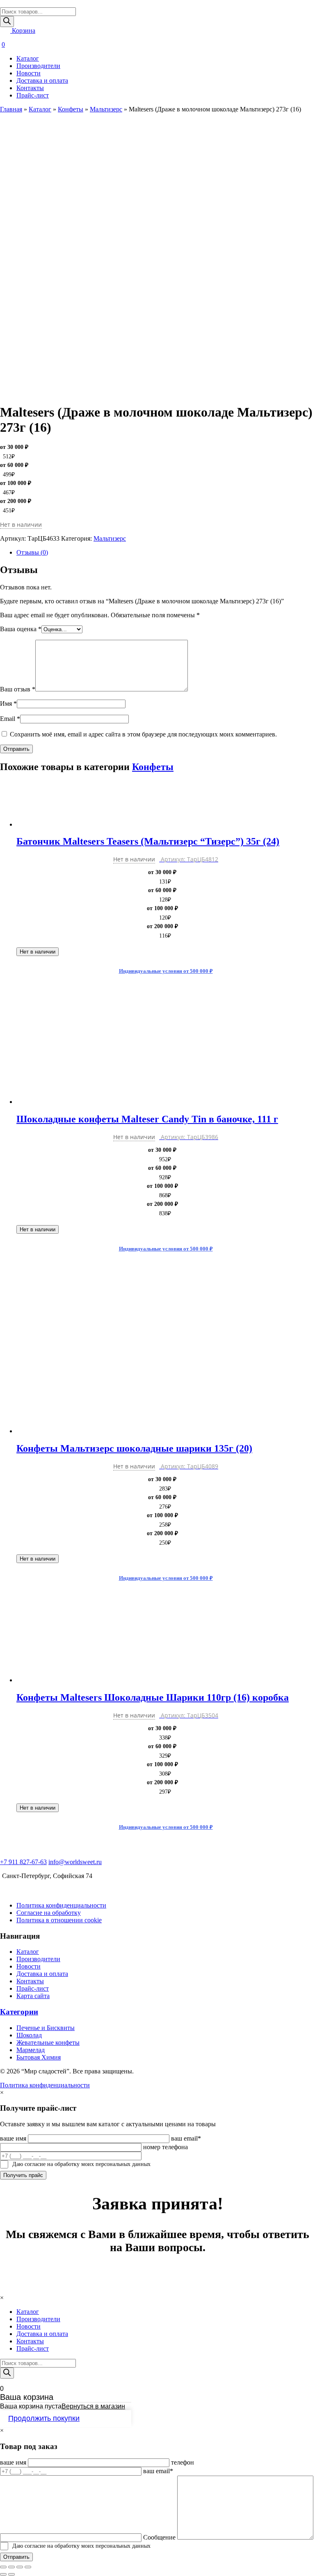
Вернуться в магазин (93, 2406)
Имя (8, 703)
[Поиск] (7, 22)
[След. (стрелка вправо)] (11, 2574)
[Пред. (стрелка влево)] (3, 2574)
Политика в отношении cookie (59, 1920)
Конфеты (71, 109)
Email (10, 719)
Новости (29, 73)
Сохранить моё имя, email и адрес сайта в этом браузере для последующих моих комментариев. (143, 734)
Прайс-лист (33, 95)
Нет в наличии (38, 952)
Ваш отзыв (18, 689)
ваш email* (186, 2138)
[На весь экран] (20, 2567)
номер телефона (165, 2147)
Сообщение (159, 2537)
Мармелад (31, 2050)
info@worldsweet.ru (75, 1862)
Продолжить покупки (44, 2418)
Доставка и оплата (42, 80)
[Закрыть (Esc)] (3, 2567)
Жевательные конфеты (48, 2042)
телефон (183, 2462)
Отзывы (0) (32, 552)
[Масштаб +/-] (28, 2567)
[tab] (166, 553)
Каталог (28, 58)
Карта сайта (33, 1996)
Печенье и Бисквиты (46, 2028)
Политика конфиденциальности (61, 1905)
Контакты (30, 88)
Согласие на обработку (49, 1913)
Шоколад (29, 2035)
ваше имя (13, 2138)
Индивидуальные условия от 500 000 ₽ (166, 971)
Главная (11, 109)
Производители (38, 66)
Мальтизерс (106, 109)
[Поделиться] (11, 2567)
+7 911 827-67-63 (23, 1862)
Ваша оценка (21, 629)
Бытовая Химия (39, 2057)
